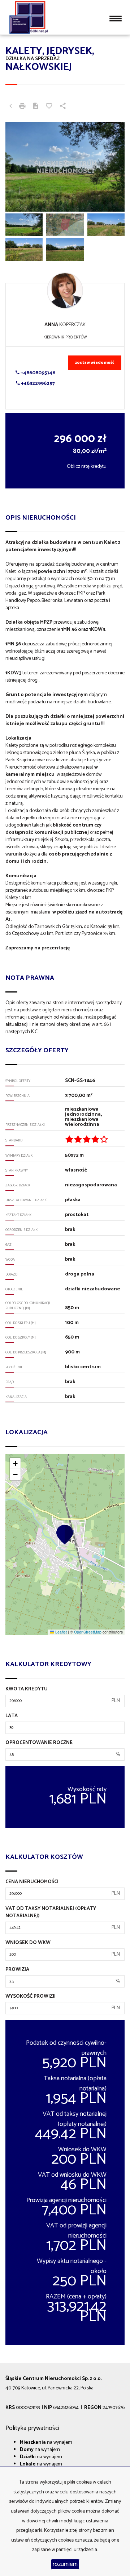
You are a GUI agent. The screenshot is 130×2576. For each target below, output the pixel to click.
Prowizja (17, 1970)
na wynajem (46, 2442)
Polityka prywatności (32, 2428)
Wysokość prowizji (31, 1997)
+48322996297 (37, 384)
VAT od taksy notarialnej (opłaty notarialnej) (51, 1913)
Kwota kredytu (27, 1689)
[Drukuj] (22, 107)
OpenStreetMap (88, 1632)
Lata (12, 1716)
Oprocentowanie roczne (39, 1743)
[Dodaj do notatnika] (49, 107)
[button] (65, 1534)
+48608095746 (37, 373)
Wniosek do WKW (28, 1943)
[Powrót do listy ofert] (10, 107)
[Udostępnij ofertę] (63, 107)
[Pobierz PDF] (36, 107)
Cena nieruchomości (32, 1882)
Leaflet (60, 1632)
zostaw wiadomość (95, 363)
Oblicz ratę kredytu (87, 467)
